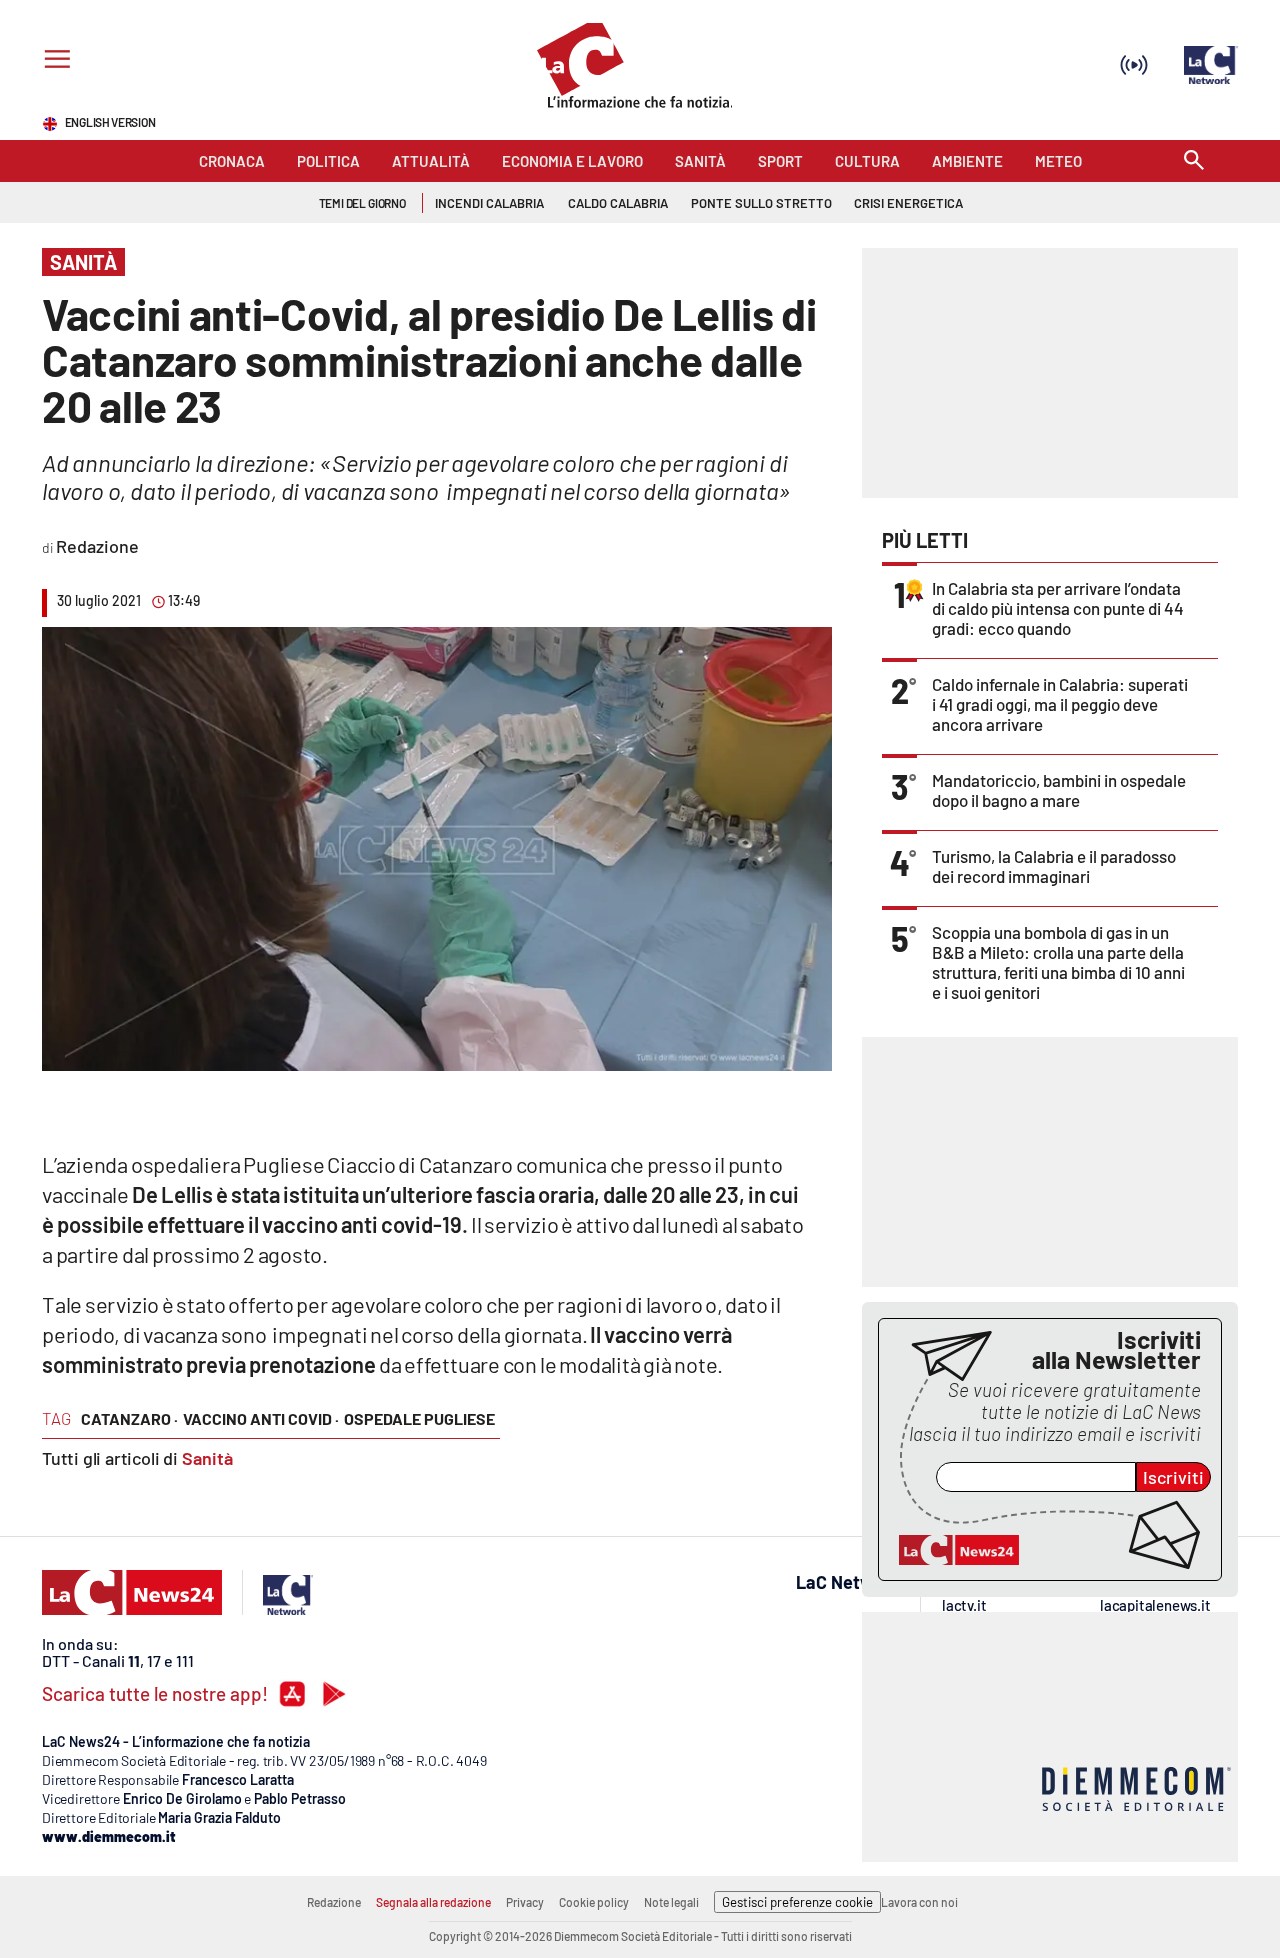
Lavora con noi (919, 1902)
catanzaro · (129, 1418)
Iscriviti (1173, 1477)
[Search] (1194, 161)
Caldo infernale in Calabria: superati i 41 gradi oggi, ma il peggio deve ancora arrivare (1060, 704)
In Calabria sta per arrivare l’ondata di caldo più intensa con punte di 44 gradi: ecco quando (1058, 608)
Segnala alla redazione (433, 1902)
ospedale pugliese (419, 1418)
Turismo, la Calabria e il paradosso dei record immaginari (1054, 866)
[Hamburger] (53, 61)
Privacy (525, 1902)
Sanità (207, 1458)
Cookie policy (594, 1902)
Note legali (671, 1902)
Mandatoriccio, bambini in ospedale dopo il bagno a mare (1059, 790)
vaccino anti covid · (261, 1418)
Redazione (334, 1902)
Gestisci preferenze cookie (797, 1902)
